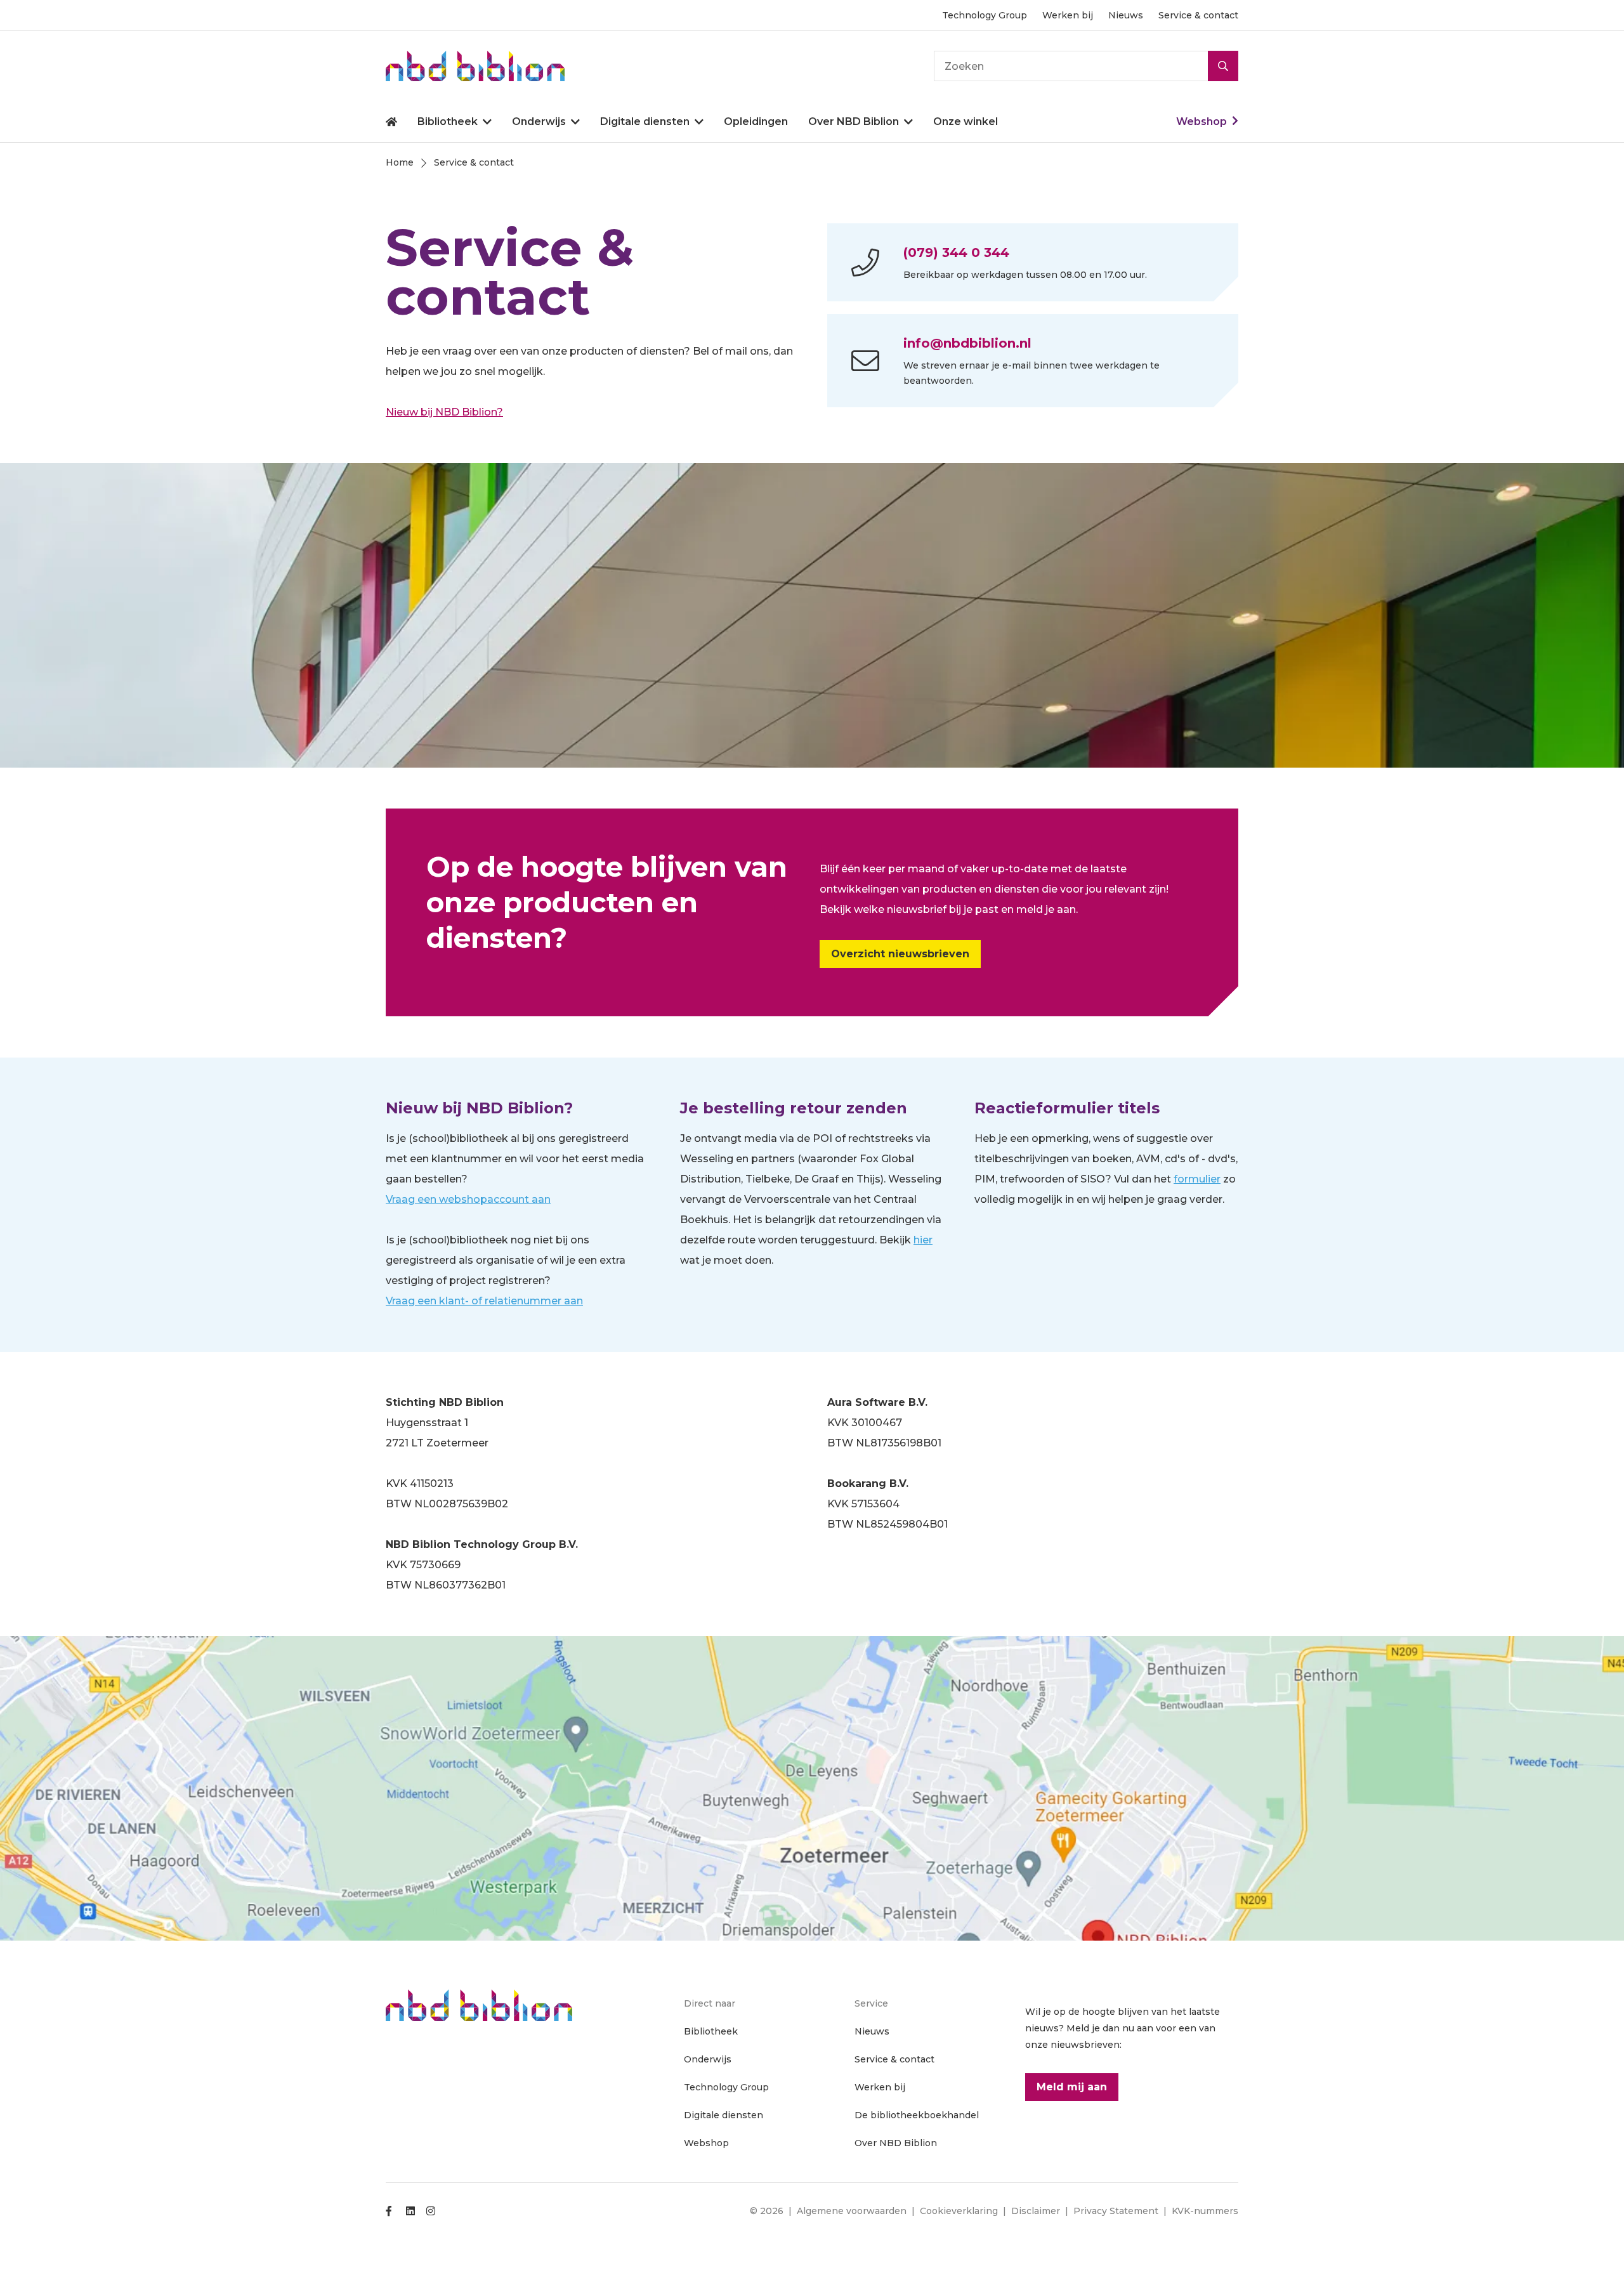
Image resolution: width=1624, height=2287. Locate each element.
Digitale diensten (645, 121)
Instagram (431, 2211)
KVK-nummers (1205, 2211)
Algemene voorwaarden (852, 2211)
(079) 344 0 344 (956, 252)
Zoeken (1223, 66)
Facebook (390, 2211)
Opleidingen (756, 121)
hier (923, 1240)
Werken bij (1068, 15)
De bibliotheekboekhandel (917, 2115)
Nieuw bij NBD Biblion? (444, 412)
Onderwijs (539, 121)
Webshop (1202, 121)
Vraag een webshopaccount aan (468, 1199)
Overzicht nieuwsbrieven (900, 954)
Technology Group (985, 15)
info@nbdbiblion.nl (967, 343)
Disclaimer (1036, 2211)
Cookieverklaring (959, 2211)
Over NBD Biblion (854, 121)
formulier (1197, 1179)
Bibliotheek (448, 121)
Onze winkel (966, 121)
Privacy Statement (1116, 2211)
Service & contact (1198, 15)
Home (391, 122)
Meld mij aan (1072, 2087)
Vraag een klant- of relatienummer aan (484, 1301)
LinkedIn (410, 2211)
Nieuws (1126, 15)
